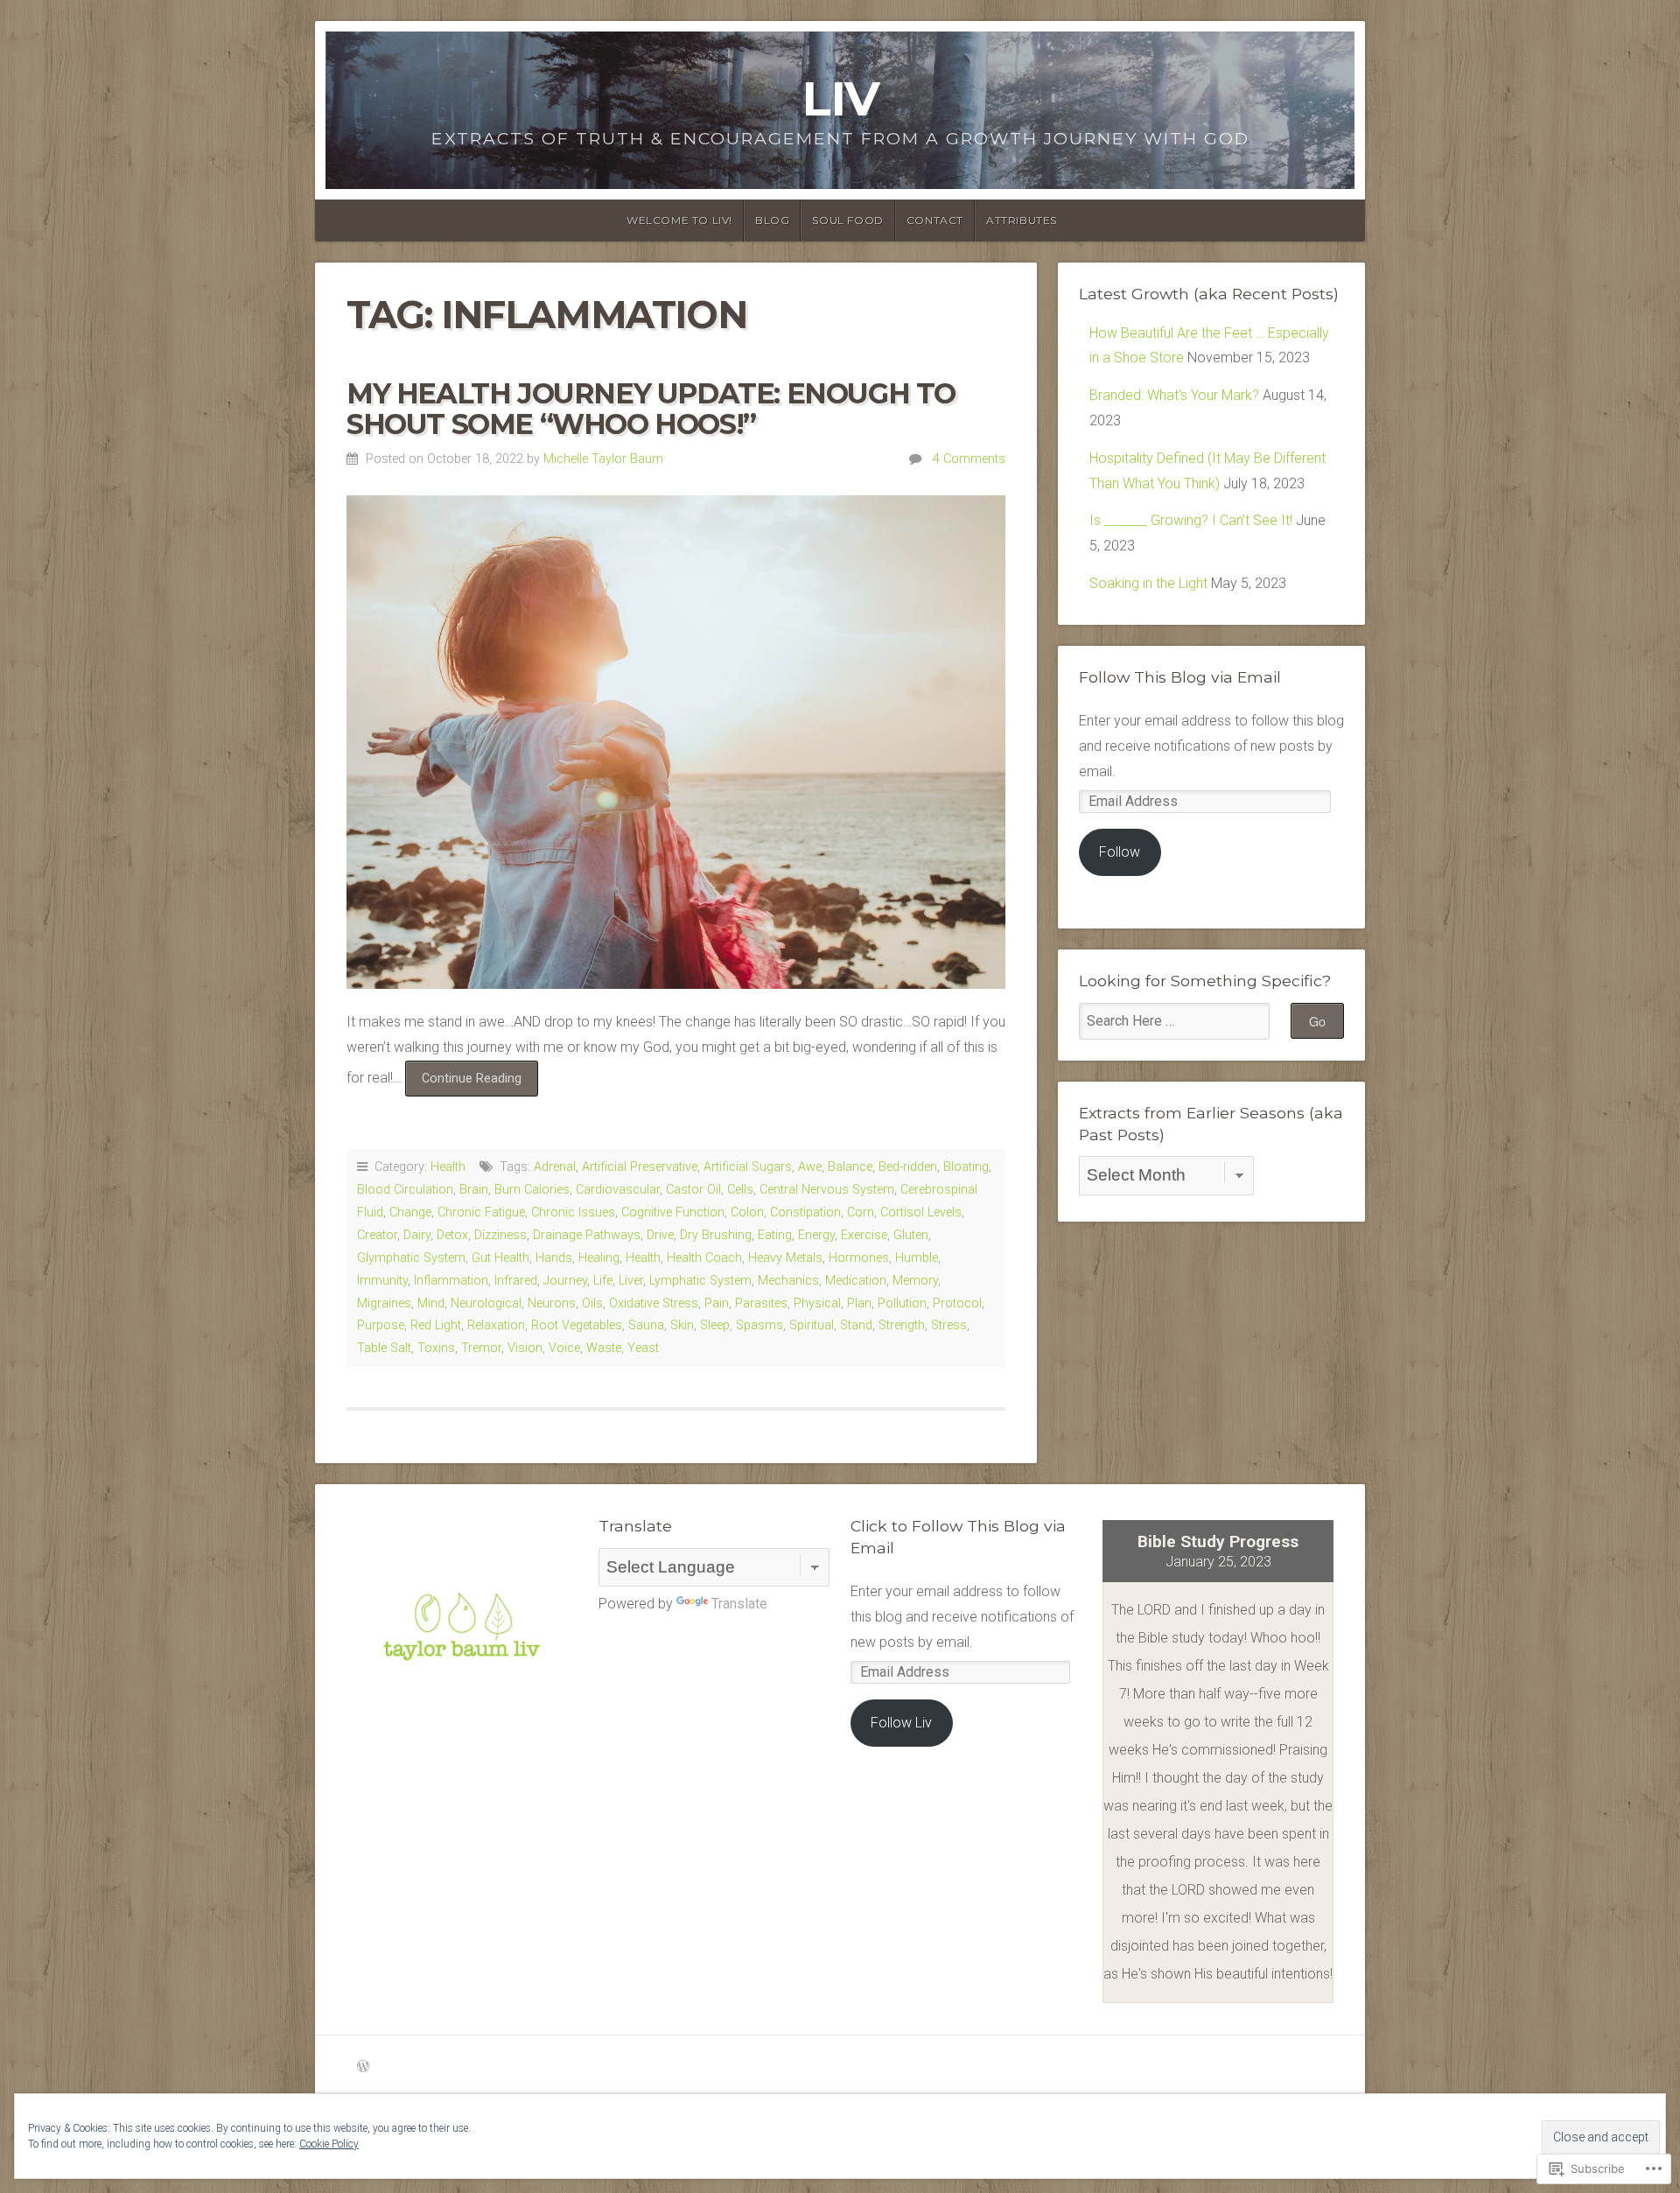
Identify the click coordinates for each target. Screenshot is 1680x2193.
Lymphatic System (700, 1281)
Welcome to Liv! (679, 220)
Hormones (859, 1258)
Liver (631, 1281)
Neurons (552, 1303)
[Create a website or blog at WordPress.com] (363, 2067)
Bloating (966, 1167)
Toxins (436, 1348)
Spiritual (812, 1325)
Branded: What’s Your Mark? (1174, 395)
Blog (772, 220)
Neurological (486, 1303)
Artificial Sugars (748, 1167)
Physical (817, 1303)
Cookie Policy (329, 2144)
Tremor (481, 1348)
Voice (564, 1348)
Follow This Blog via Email (1180, 677)
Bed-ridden (908, 1167)
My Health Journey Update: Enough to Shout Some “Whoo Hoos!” (651, 409)
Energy (816, 1235)
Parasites (761, 1303)
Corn (861, 1212)
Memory (915, 1281)
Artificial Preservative (640, 1167)
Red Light (436, 1325)
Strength (902, 1325)
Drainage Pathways (587, 1235)
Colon (747, 1212)
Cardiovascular (618, 1190)
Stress (949, 1325)
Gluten (911, 1235)
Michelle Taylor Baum (603, 459)
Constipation (805, 1212)
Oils (592, 1303)
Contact (935, 220)
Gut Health (500, 1258)
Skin (682, 1325)
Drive (660, 1235)
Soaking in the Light (1148, 583)
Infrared (516, 1281)
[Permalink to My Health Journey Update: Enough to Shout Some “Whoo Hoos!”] (676, 743)
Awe (810, 1167)
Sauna (646, 1325)
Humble (917, 1258)
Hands (554, 1258)
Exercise (864, 1235)
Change (410, 1212)
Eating (775, 1235)
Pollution (902, 1303)
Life (603, 1281)
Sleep (715, 1325)
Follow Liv (901, 1723)
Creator (377, 1235)
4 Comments (969, 459)
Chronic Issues (573, 1212)
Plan (859, 1303)
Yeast (643, 1348)
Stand (856, 1325)
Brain (474, 1190)
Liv (840, 98)
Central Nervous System (827, 1190)
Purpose (381, 1325)
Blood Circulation (405, 1190)
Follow (1120, 852)
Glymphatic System (411, 1258)
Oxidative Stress (654, 1303)
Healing (599, 1258)
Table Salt (384, 1348)
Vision (525, 1348)
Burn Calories (532, 1190)
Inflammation (451, 1281)
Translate (739, 1604)
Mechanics (788, 1281)
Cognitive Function (673, 1212)
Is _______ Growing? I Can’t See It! (1191, 520)
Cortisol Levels (921, 1212)
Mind (431, 1303)
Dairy (417, 1235)
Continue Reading (463, 1083)
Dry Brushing (716, 1235)
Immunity (382, 1281)
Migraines (384, 1303)
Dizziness (500, 1235)
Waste (604, 1348)
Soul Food (847, 220)
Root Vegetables (577, 1325)
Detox (452, 1235)
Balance (850, 1167)
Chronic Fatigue (481, 1212)
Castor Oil (693, 1190)
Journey (565, 1281)
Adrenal (555, 1167)
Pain (717, 1303)
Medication (856, 1281)
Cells (740, 1190)
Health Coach (704, 1258)
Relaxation (496, 1325)
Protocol (957, 1303)
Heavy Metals (785, 1258)
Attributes (1022, 220)
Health (448, 1167)
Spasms (759, 1325)
